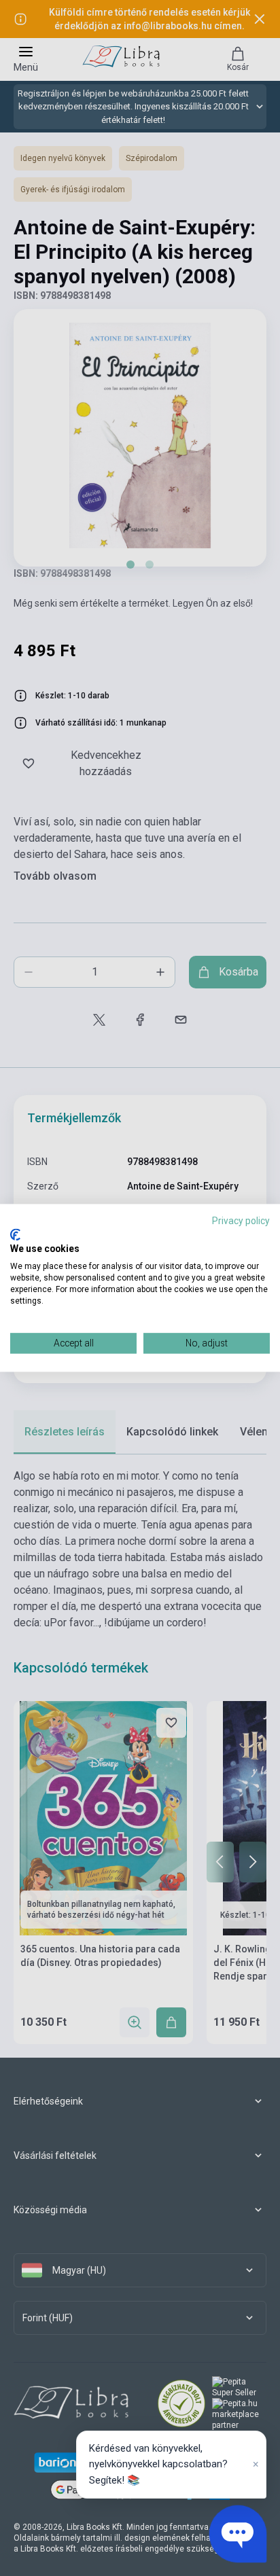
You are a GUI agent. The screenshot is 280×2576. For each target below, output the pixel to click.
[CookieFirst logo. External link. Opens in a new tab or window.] (15, 1234)
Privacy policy (241, 1221)
